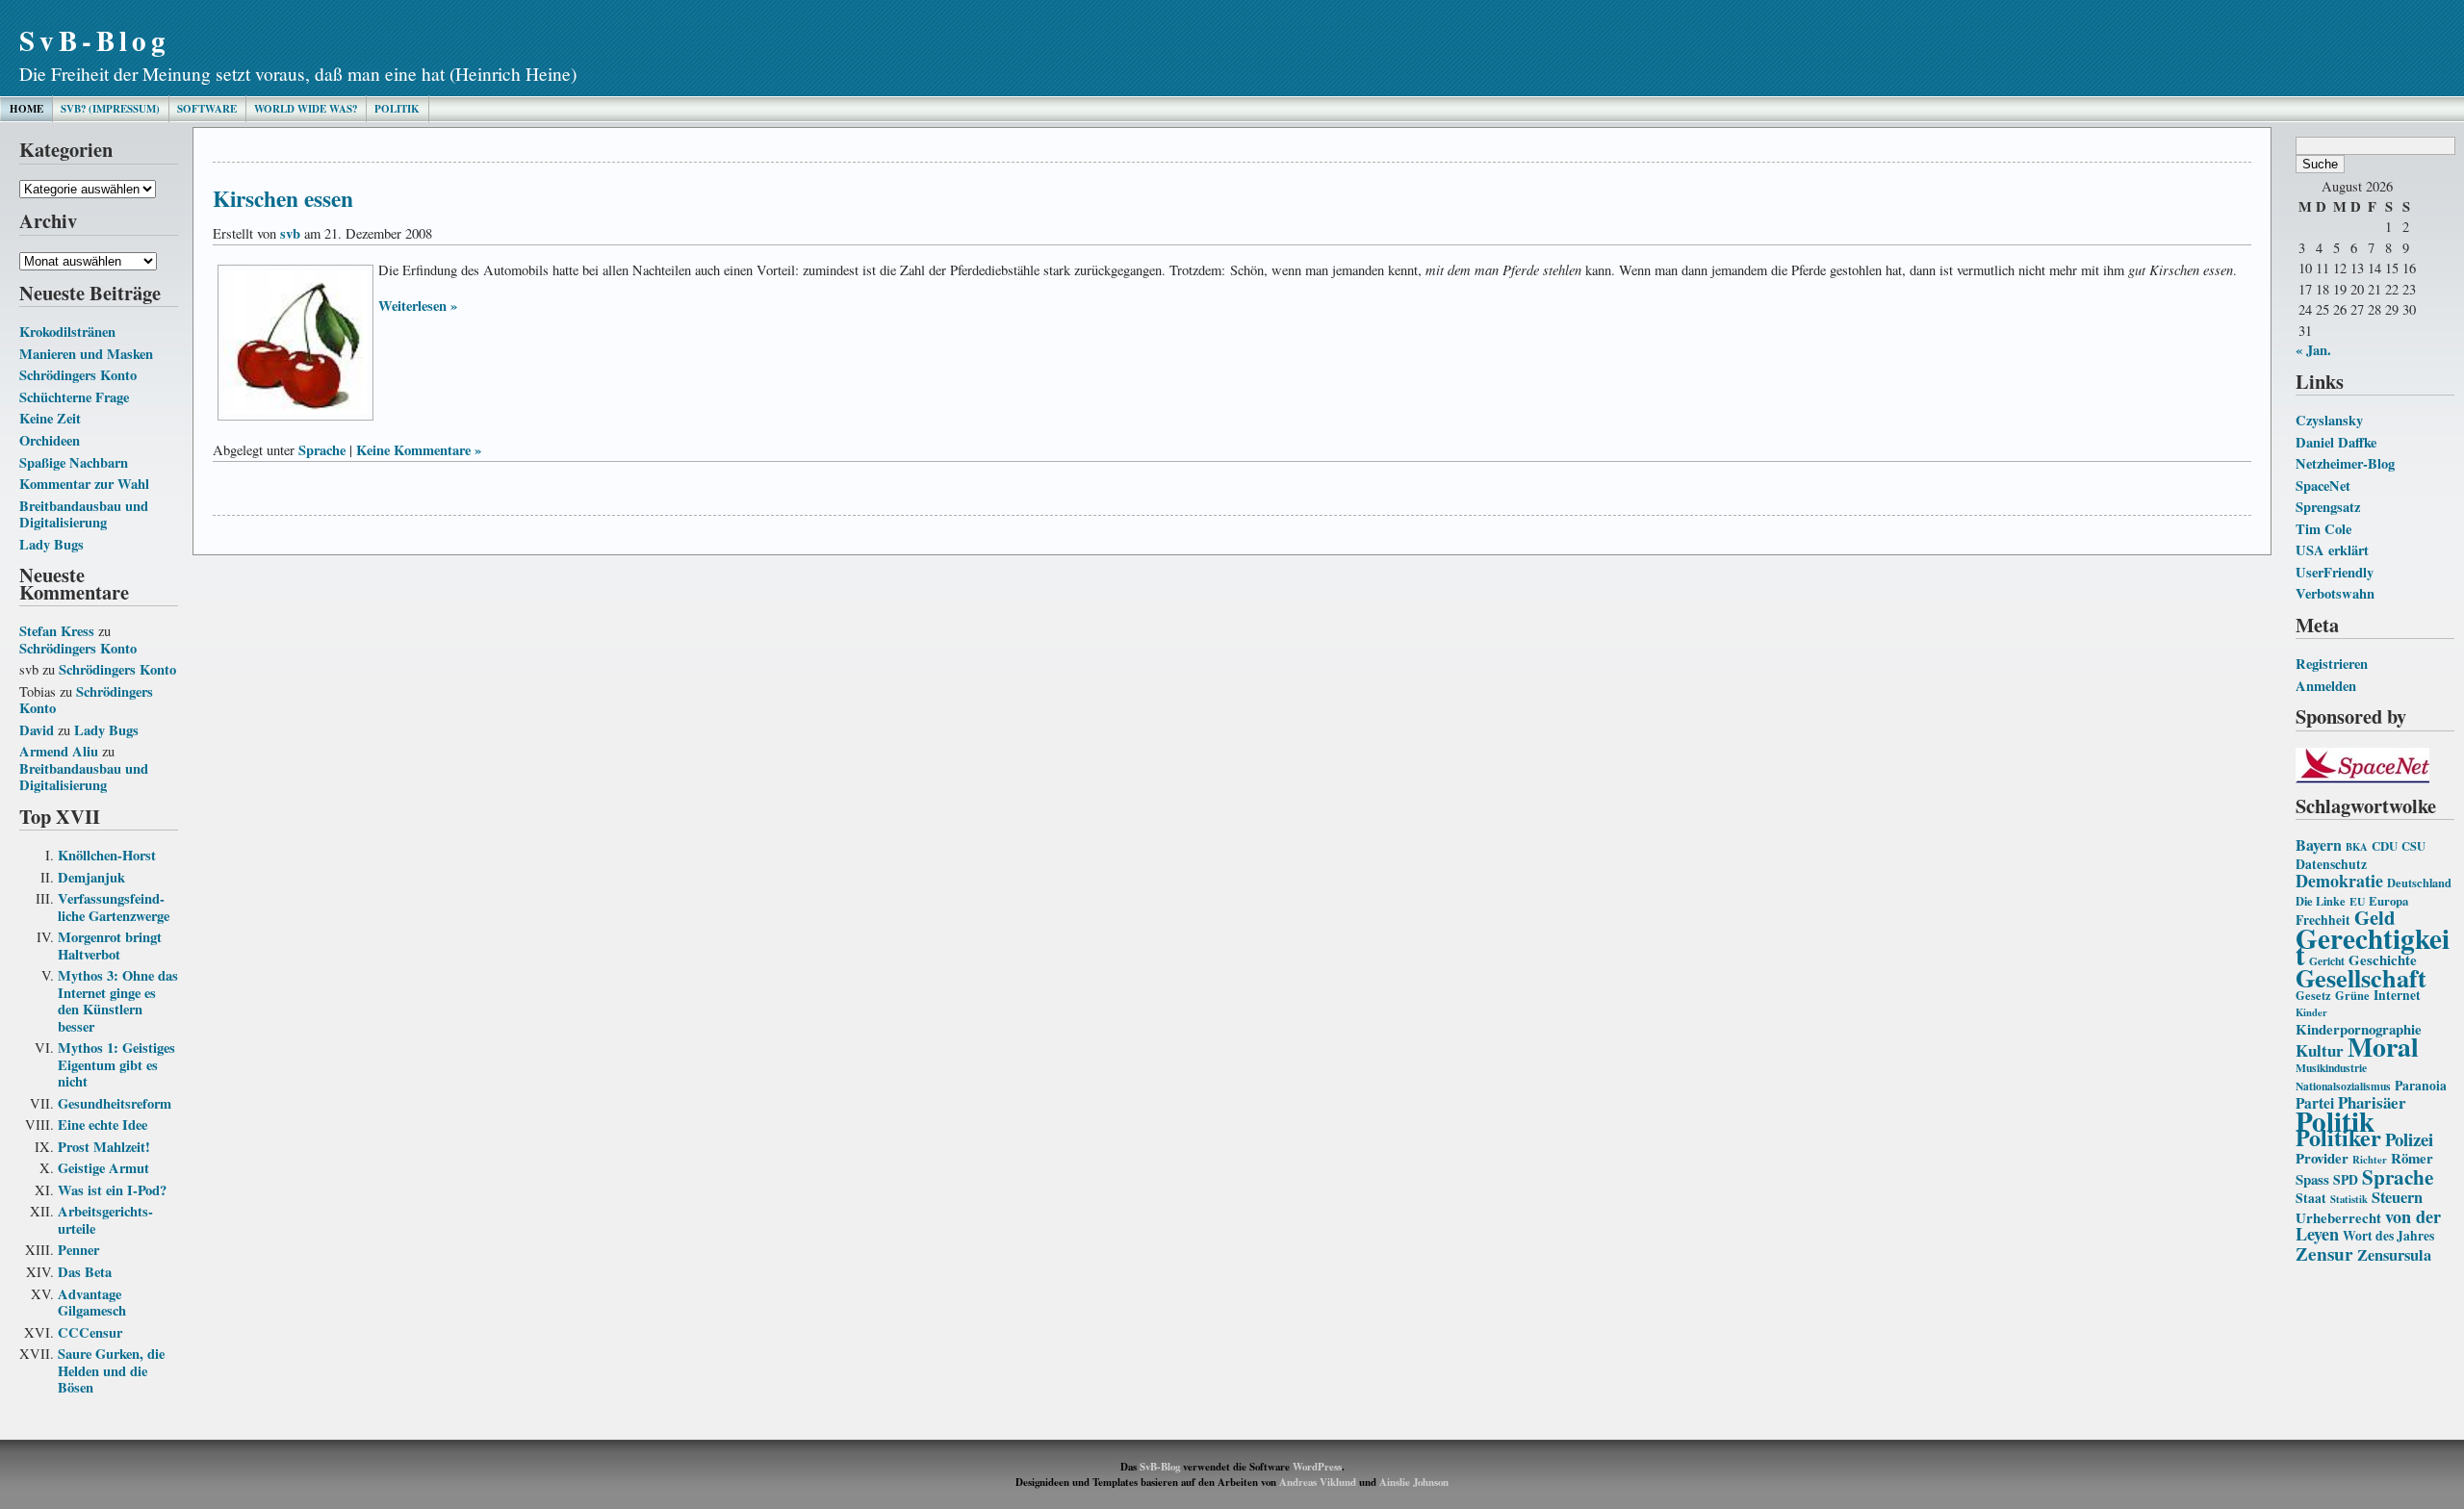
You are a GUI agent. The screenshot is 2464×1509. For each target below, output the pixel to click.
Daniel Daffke (2336, 442)
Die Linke (2321, 901)
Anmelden (2326, 686)
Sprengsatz (2328, 507)
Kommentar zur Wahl (84, 484)
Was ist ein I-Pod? (112, 1190)
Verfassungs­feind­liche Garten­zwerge (114, 907)
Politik (397, 109)
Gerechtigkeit (2373, 946)
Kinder (2311, 1012)
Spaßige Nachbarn (74, 462)
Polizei (2409, 1139)
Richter (2370, 1160)
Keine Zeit (50, 418)
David (37, 730)
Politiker (2338, 1137)
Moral (2383, 1046)
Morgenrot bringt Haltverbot (110, 946)
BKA (2357, 847)
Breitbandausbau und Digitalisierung (84, 514)
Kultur (2320, 1050)
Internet (2397, 995)
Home (26, 109)
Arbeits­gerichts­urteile (105, 1220)
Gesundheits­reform (115, 1103)
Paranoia (2421, 1086)
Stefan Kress (57, 631)
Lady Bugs (51, 544)
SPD (2346, 1180)
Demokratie (2339, 881)
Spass (2312, 1179)
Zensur (2324, 1253)
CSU (2413, 846)
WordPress (1317, 1467)
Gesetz (2313, 995)
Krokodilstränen (67, 332)
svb (290, 233)
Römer (2412, 1158)
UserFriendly (2335, 572)
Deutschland (2419, 882)
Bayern (2319, 844)
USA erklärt (2332, 550)
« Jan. (2313, 350)
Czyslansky (2329, 420)
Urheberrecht (2338, 1217)
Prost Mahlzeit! (104, 1147)
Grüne (2352, 995)
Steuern (2397, 1197)
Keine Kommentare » (419, 450)
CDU (2385, 846)
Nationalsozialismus (2343, 1086)
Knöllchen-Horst (107, 855)
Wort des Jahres (2388, 1236)
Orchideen (50, 440)
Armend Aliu (59, 751)
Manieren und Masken (86, 354)
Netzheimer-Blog (2345, 463)
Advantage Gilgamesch (92, 1303)
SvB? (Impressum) (110, 109)
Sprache (2398, 1177)
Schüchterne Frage (74, 397)
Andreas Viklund (1318, 1482)
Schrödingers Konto (78, 375)
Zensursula (2394, 1255)
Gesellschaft (2361, 978)
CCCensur (90, 1332)
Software (207, 109)
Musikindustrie (2331, 1068)
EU (2357, 901)
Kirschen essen (283, 198)
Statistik (2349, 1199)
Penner (78, 1250)
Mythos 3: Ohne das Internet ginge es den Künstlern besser (118, 1001)
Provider (2322, 1158)
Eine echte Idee (103, 1125)
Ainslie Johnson (1414, 1482)
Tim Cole (2323, 529)
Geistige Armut (103, 1168)
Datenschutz (2331, 864)
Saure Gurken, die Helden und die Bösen (111, 1370)
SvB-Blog (95, 40)
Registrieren (2332, 664)
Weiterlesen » (418, 306)
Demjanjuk (91, 877)
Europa (2388, 901)
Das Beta (85, 1272)
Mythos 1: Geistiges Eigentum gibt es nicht (116, 1064)
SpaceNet (2323, 486)
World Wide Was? (306, 109)
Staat (2311, 1198)
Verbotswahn (2335, 593)
